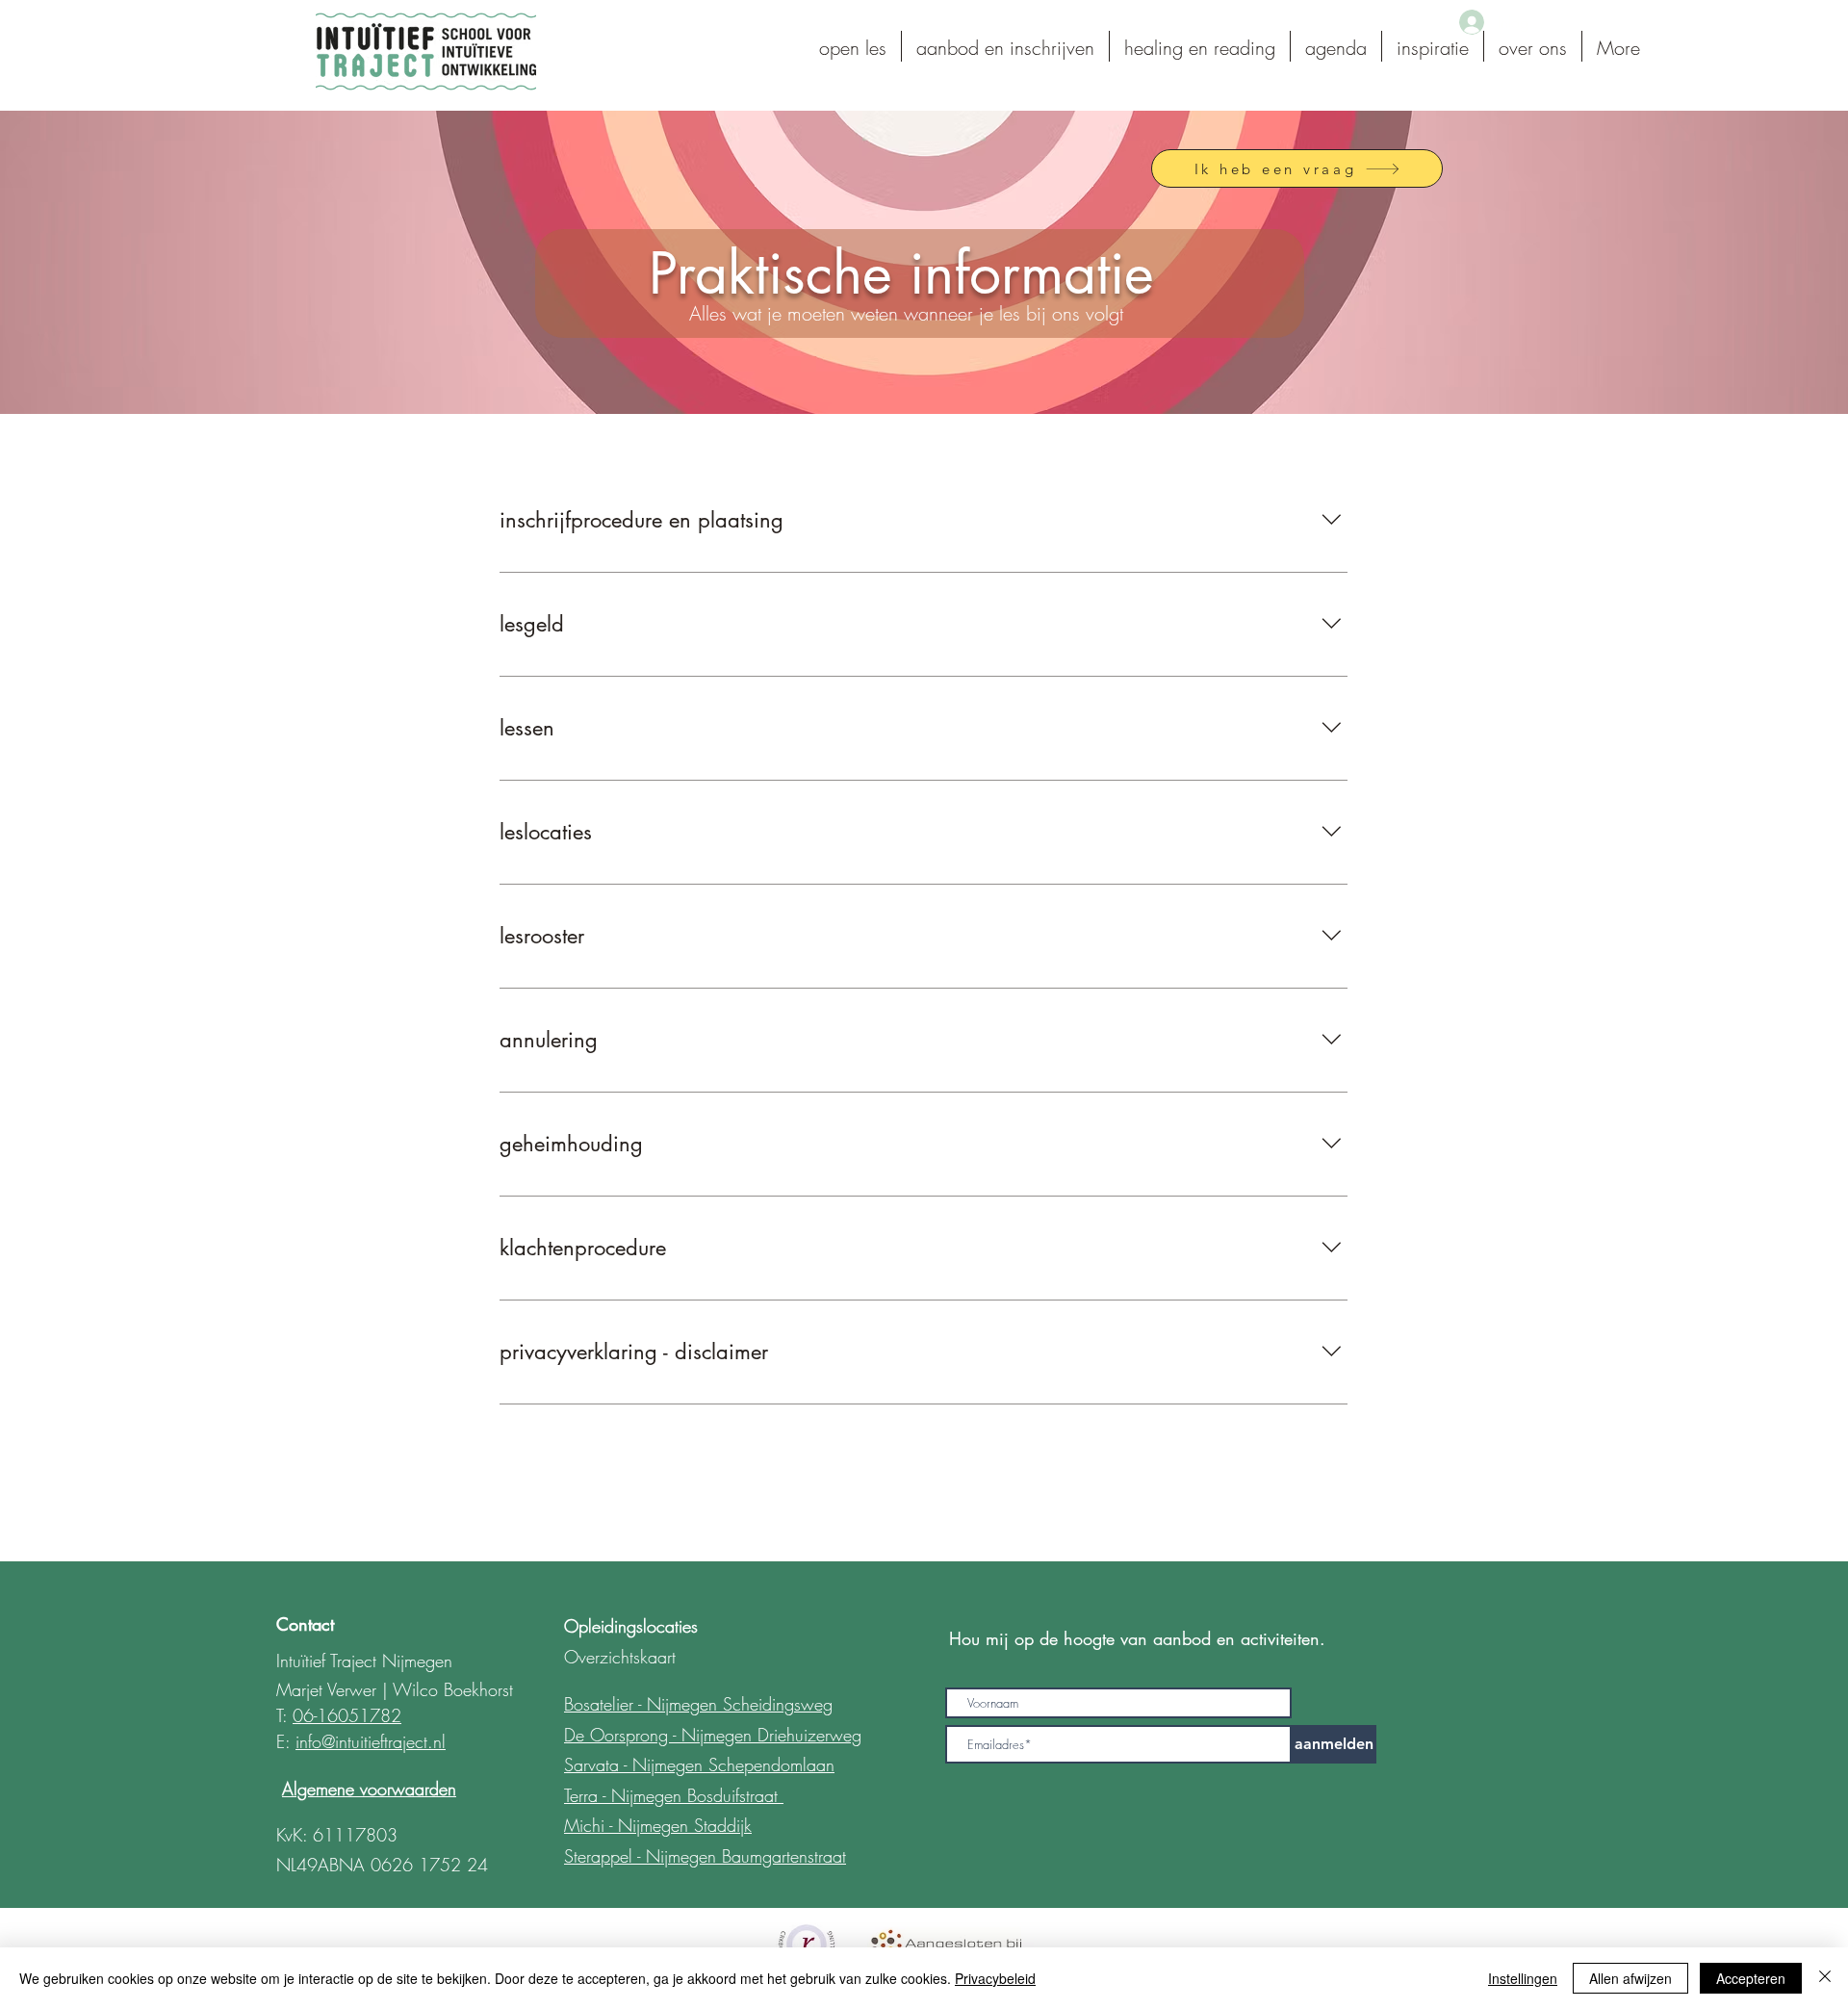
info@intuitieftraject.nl (371, 1741)
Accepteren (1751, 1978)
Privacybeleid (995, 1978)
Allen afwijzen (1630, 1978)
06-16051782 (347, 1715)
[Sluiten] (1825, 1978)
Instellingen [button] (1523, 1978)
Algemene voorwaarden (369, 1789)
